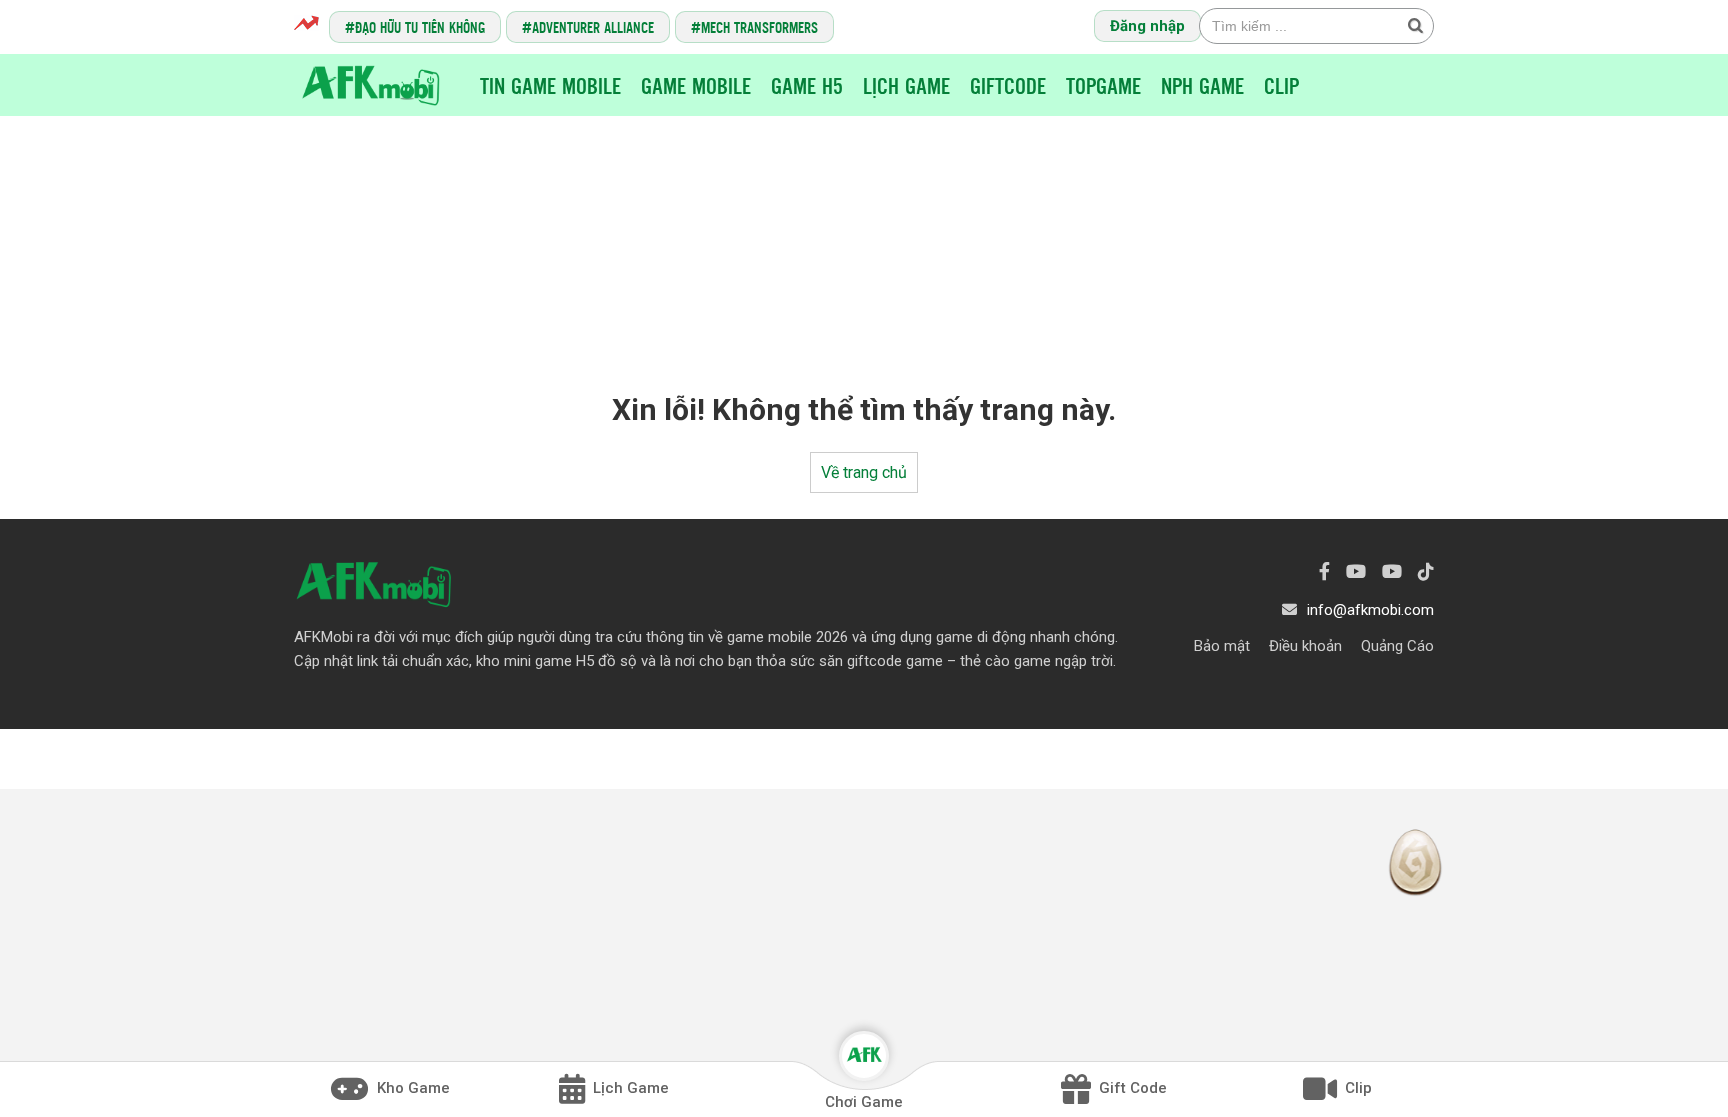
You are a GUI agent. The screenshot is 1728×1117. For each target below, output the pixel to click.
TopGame (1103, 85)
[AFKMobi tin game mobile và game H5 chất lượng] (371, 84)
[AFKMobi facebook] (1324, 571)
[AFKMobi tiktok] (1426, 571)
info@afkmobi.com (1370, 610)
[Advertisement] (864, 236)
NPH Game (1202, 85)
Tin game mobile (550, 85)
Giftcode (1008, 85)
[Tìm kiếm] (1415, 25)
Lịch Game (906, 85)
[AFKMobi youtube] (1356, 571)
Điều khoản (1305, 646)
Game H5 (807, 85)
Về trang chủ (864, 472)
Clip (1281, 85)
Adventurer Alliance (593, 27)
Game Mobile (696, 85)
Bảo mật (1222, 646)
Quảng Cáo (1397, 646)
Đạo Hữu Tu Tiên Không (420, 27)
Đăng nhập (1147, 26)
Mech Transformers (759, 27)
